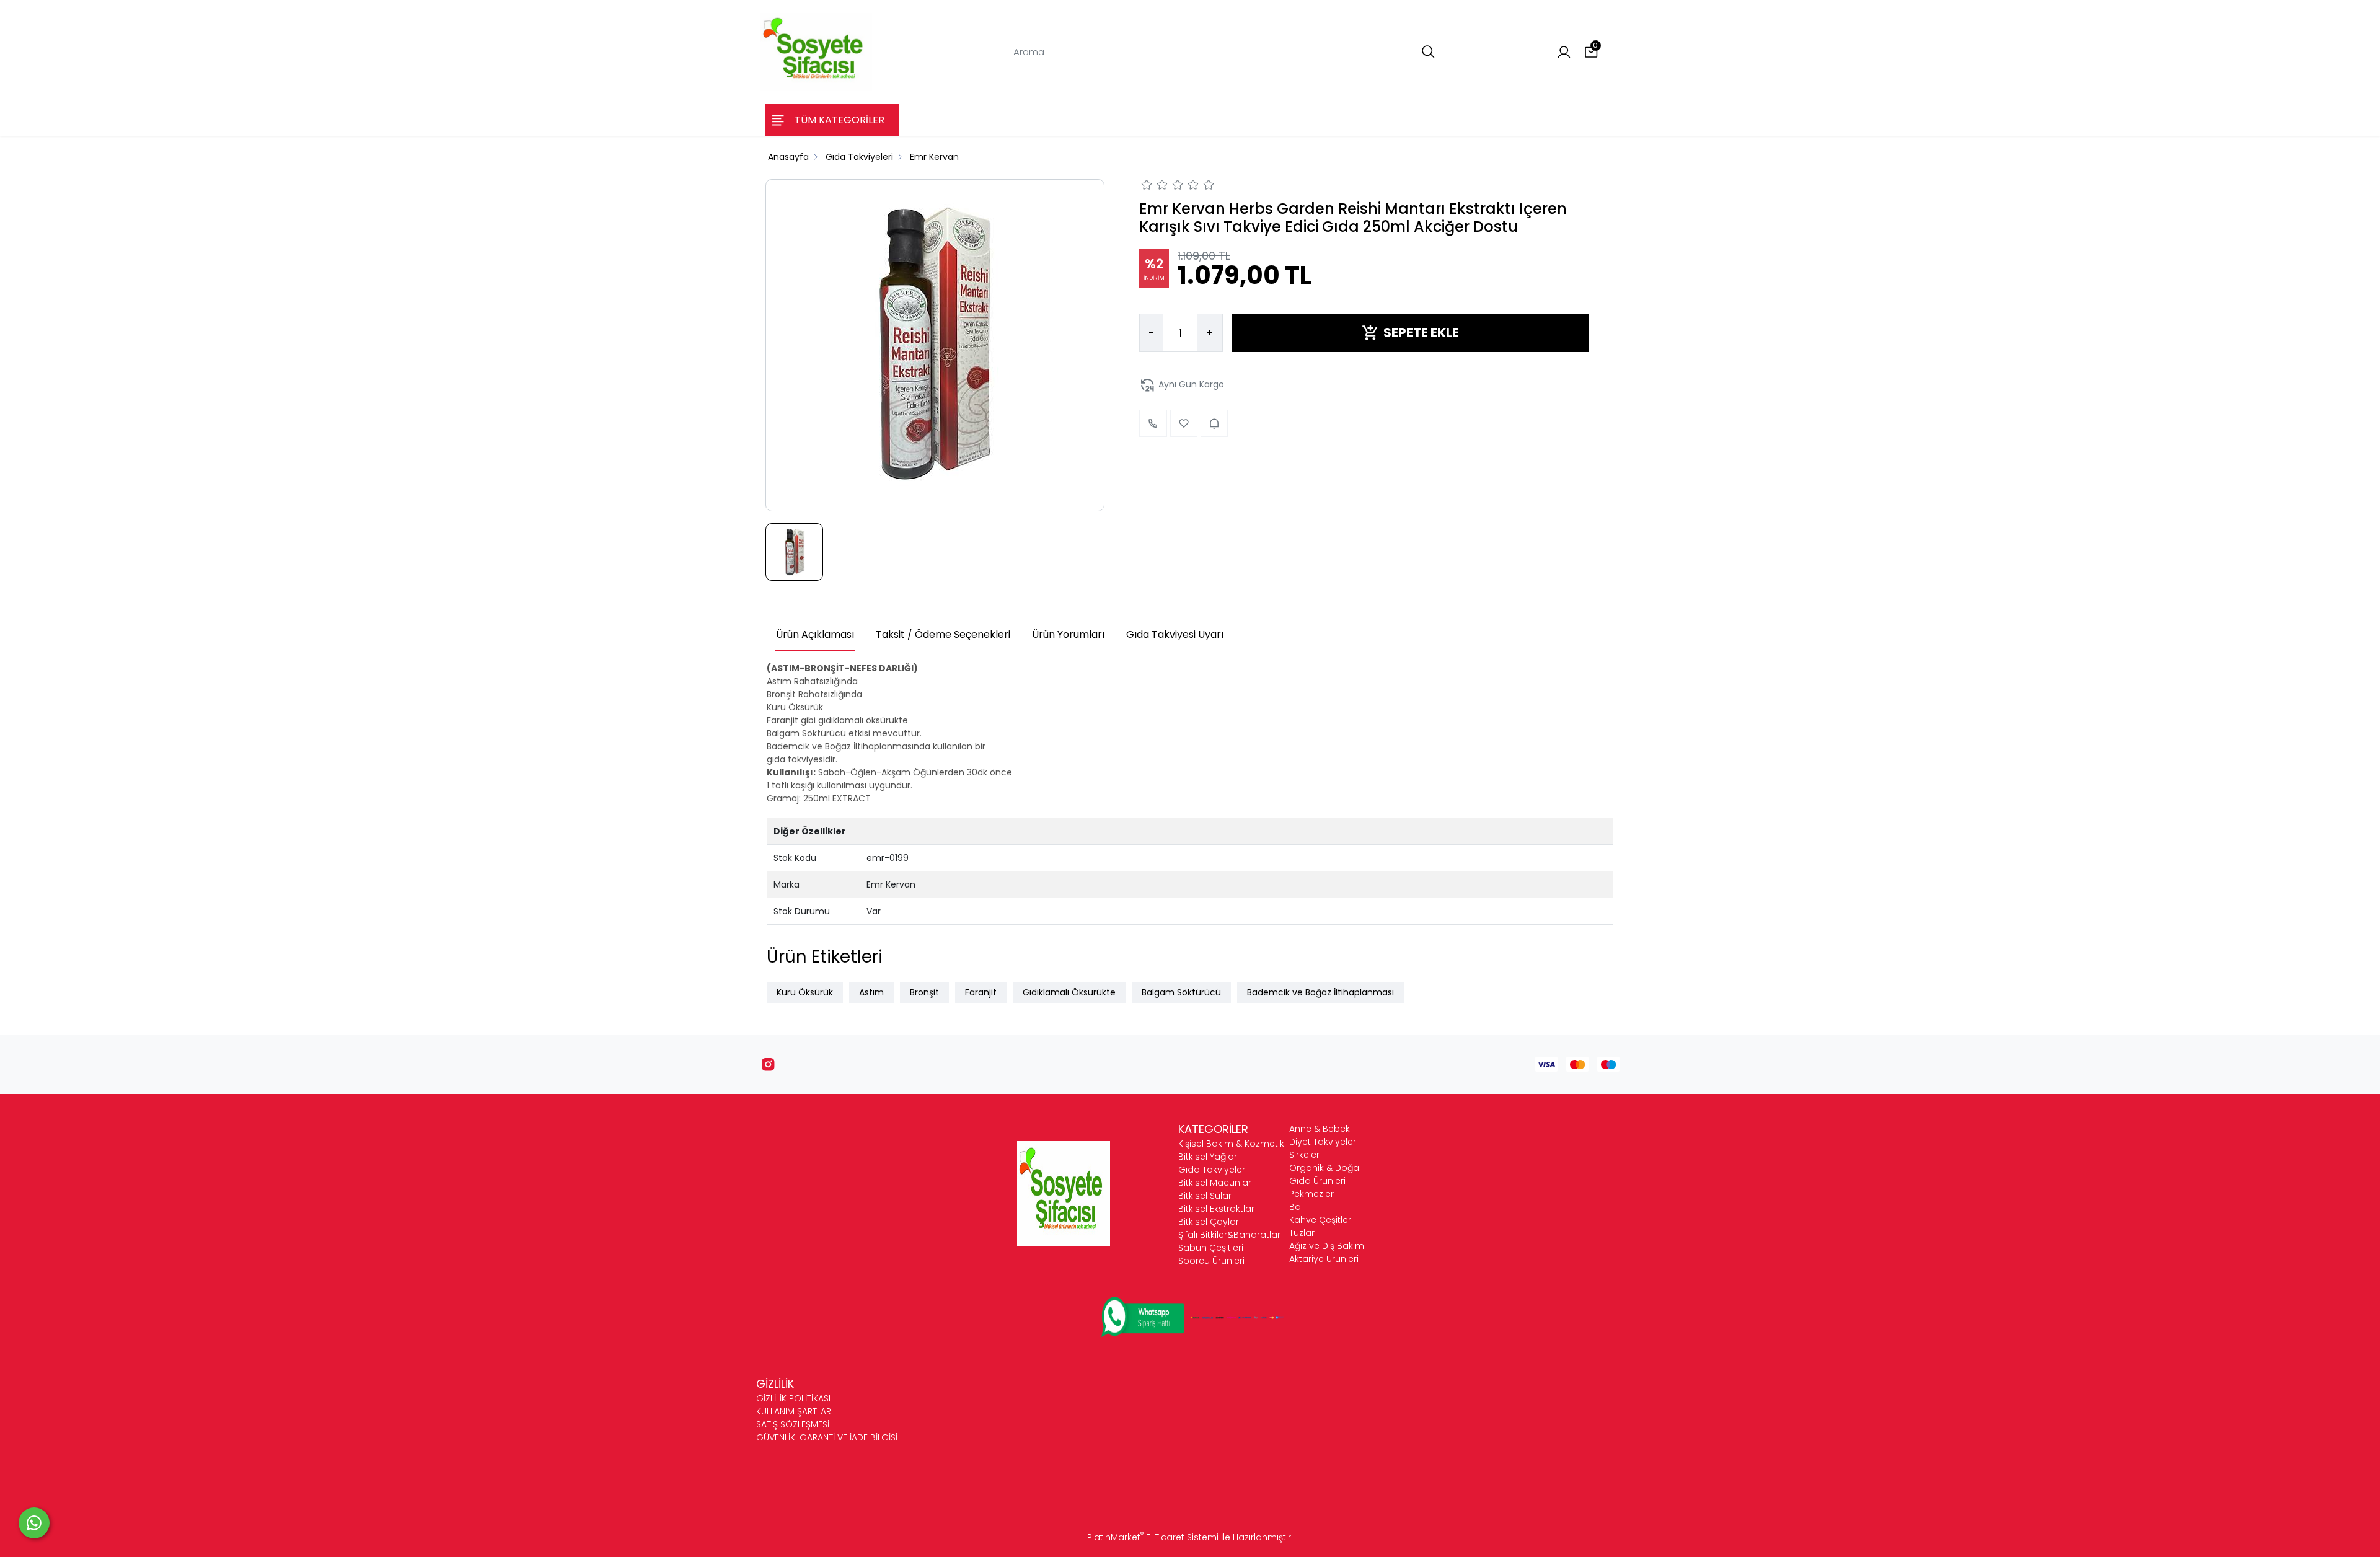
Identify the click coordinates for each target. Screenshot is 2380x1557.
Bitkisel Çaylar (1209, 1222)
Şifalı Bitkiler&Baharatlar (1229, 1235)
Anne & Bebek (1320, 1129)
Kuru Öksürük (805, 992)
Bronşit (924, 992)
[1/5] (1147, 187)
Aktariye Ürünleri (1324, 1259)
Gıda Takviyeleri (1213, 1170)
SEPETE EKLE (1421, 333)
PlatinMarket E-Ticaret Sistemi (1153, 1537)
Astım (871, 992)
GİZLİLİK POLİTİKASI (793, 1398)
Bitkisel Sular (1205, 1196)
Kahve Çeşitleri (1321, 1220)
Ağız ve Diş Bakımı (1328, 1246)
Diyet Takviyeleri (1324, 1142)
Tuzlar (1302, 1233)
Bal (1296, 1207)
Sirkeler (1304, 1155)
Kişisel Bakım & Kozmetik (1231, 1144)
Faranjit (981, 992)
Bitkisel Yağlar (1208, 1157)
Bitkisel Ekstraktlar (1216, 1209)
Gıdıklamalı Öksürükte (1069, 992)
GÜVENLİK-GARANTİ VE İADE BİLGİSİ (827, 1437)
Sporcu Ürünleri (1211, 1261)
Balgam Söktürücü (1181, 992)
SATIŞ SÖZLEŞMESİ (793, 1424)
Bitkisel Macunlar (1215, 1183)
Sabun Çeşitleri (1211, 1248)
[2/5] (1155, 187)
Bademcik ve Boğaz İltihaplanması (1320, 992)
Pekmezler (1311, 1194)
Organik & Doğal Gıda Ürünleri (1325, 1174)
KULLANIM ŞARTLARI (795, 1411)
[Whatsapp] (34, 1523)
